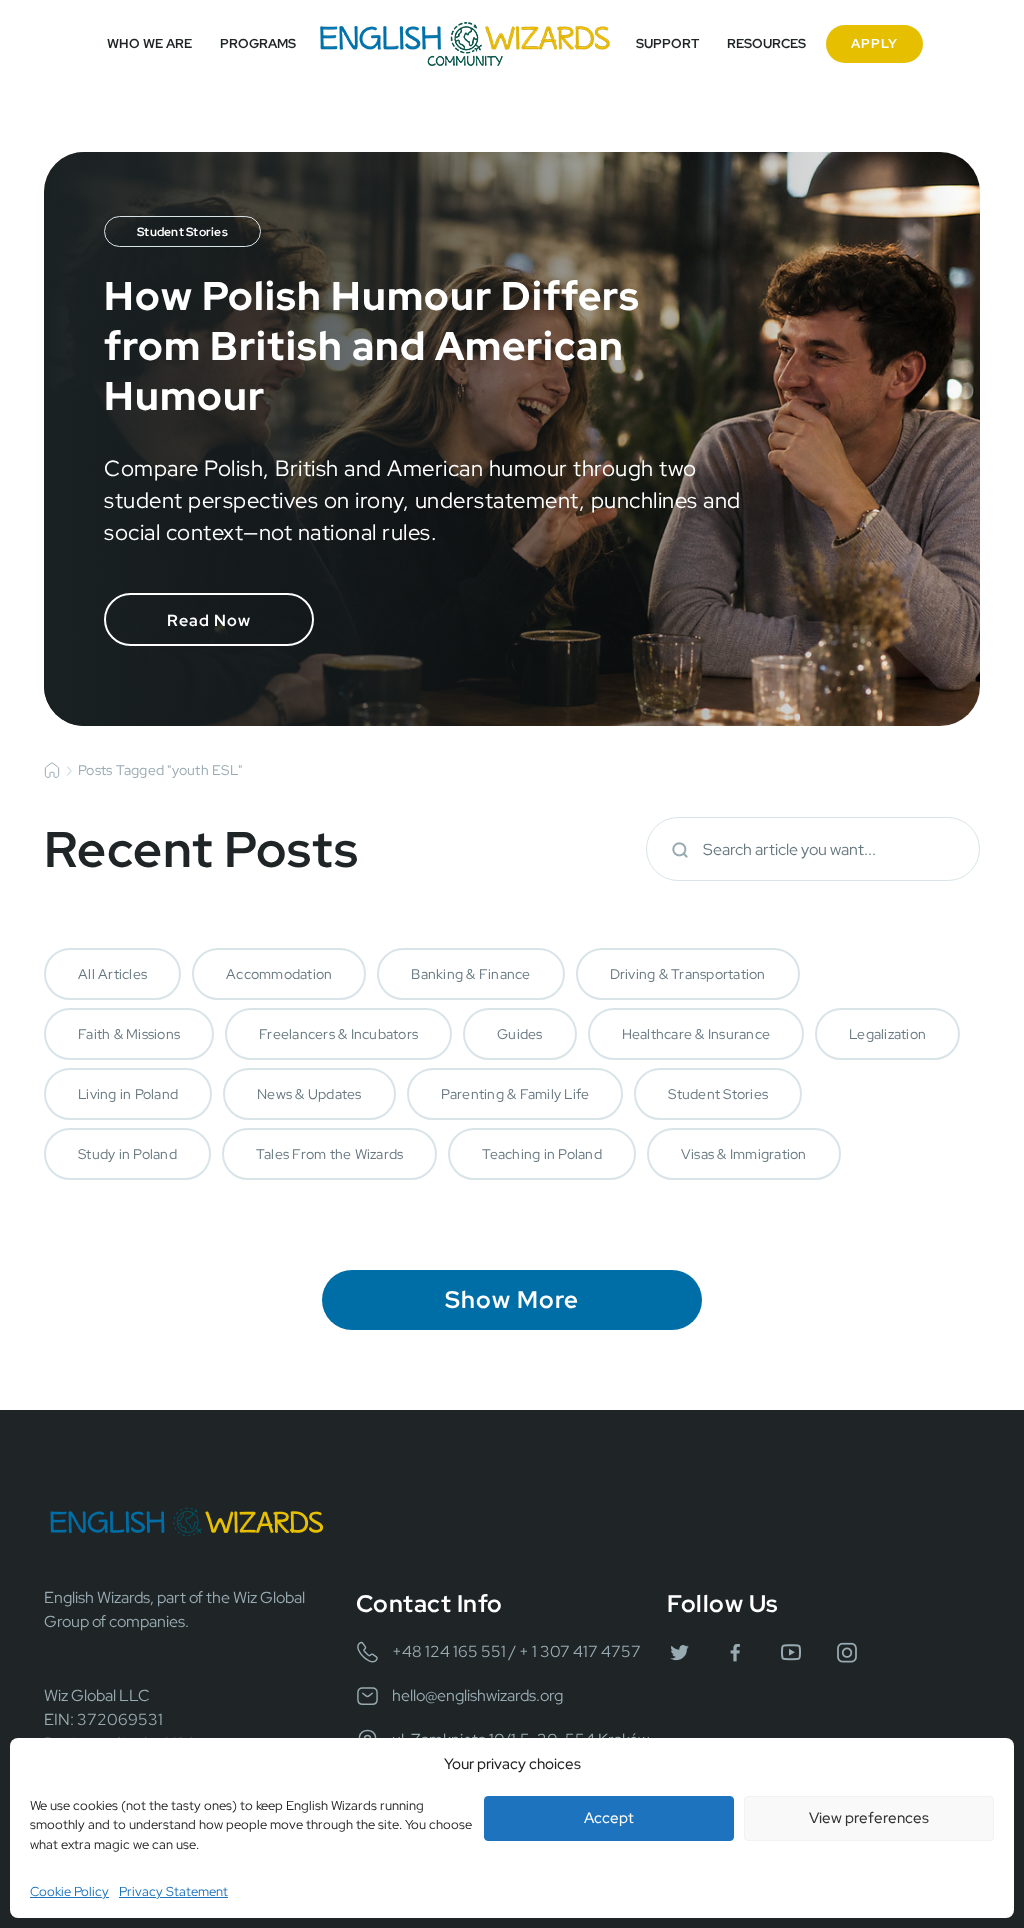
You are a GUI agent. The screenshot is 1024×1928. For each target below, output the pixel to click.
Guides (520, 1034)
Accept (609, 1818)
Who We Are (149, 43)
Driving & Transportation (688, 974)
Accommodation (279, 974)
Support (667, 43)
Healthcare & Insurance (696, 1034)
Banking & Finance (470, 974)
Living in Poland (128, 1094)
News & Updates (309, 1094)
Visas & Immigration (744, 1154)
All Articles (112, 974)
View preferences (869, 1818)
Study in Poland (127, 1154)
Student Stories (718, 1094)
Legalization (887, 1034)
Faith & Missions (129, 1034)
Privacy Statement (173, 1891)
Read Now (209, 620)
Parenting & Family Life (515, 1094)
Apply (874, 43)
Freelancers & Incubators (338, 1034)
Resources (766, 43)
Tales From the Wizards (330, 1154)
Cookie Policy (69, 1891)
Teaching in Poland (542, 1154)
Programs (258, 43)
